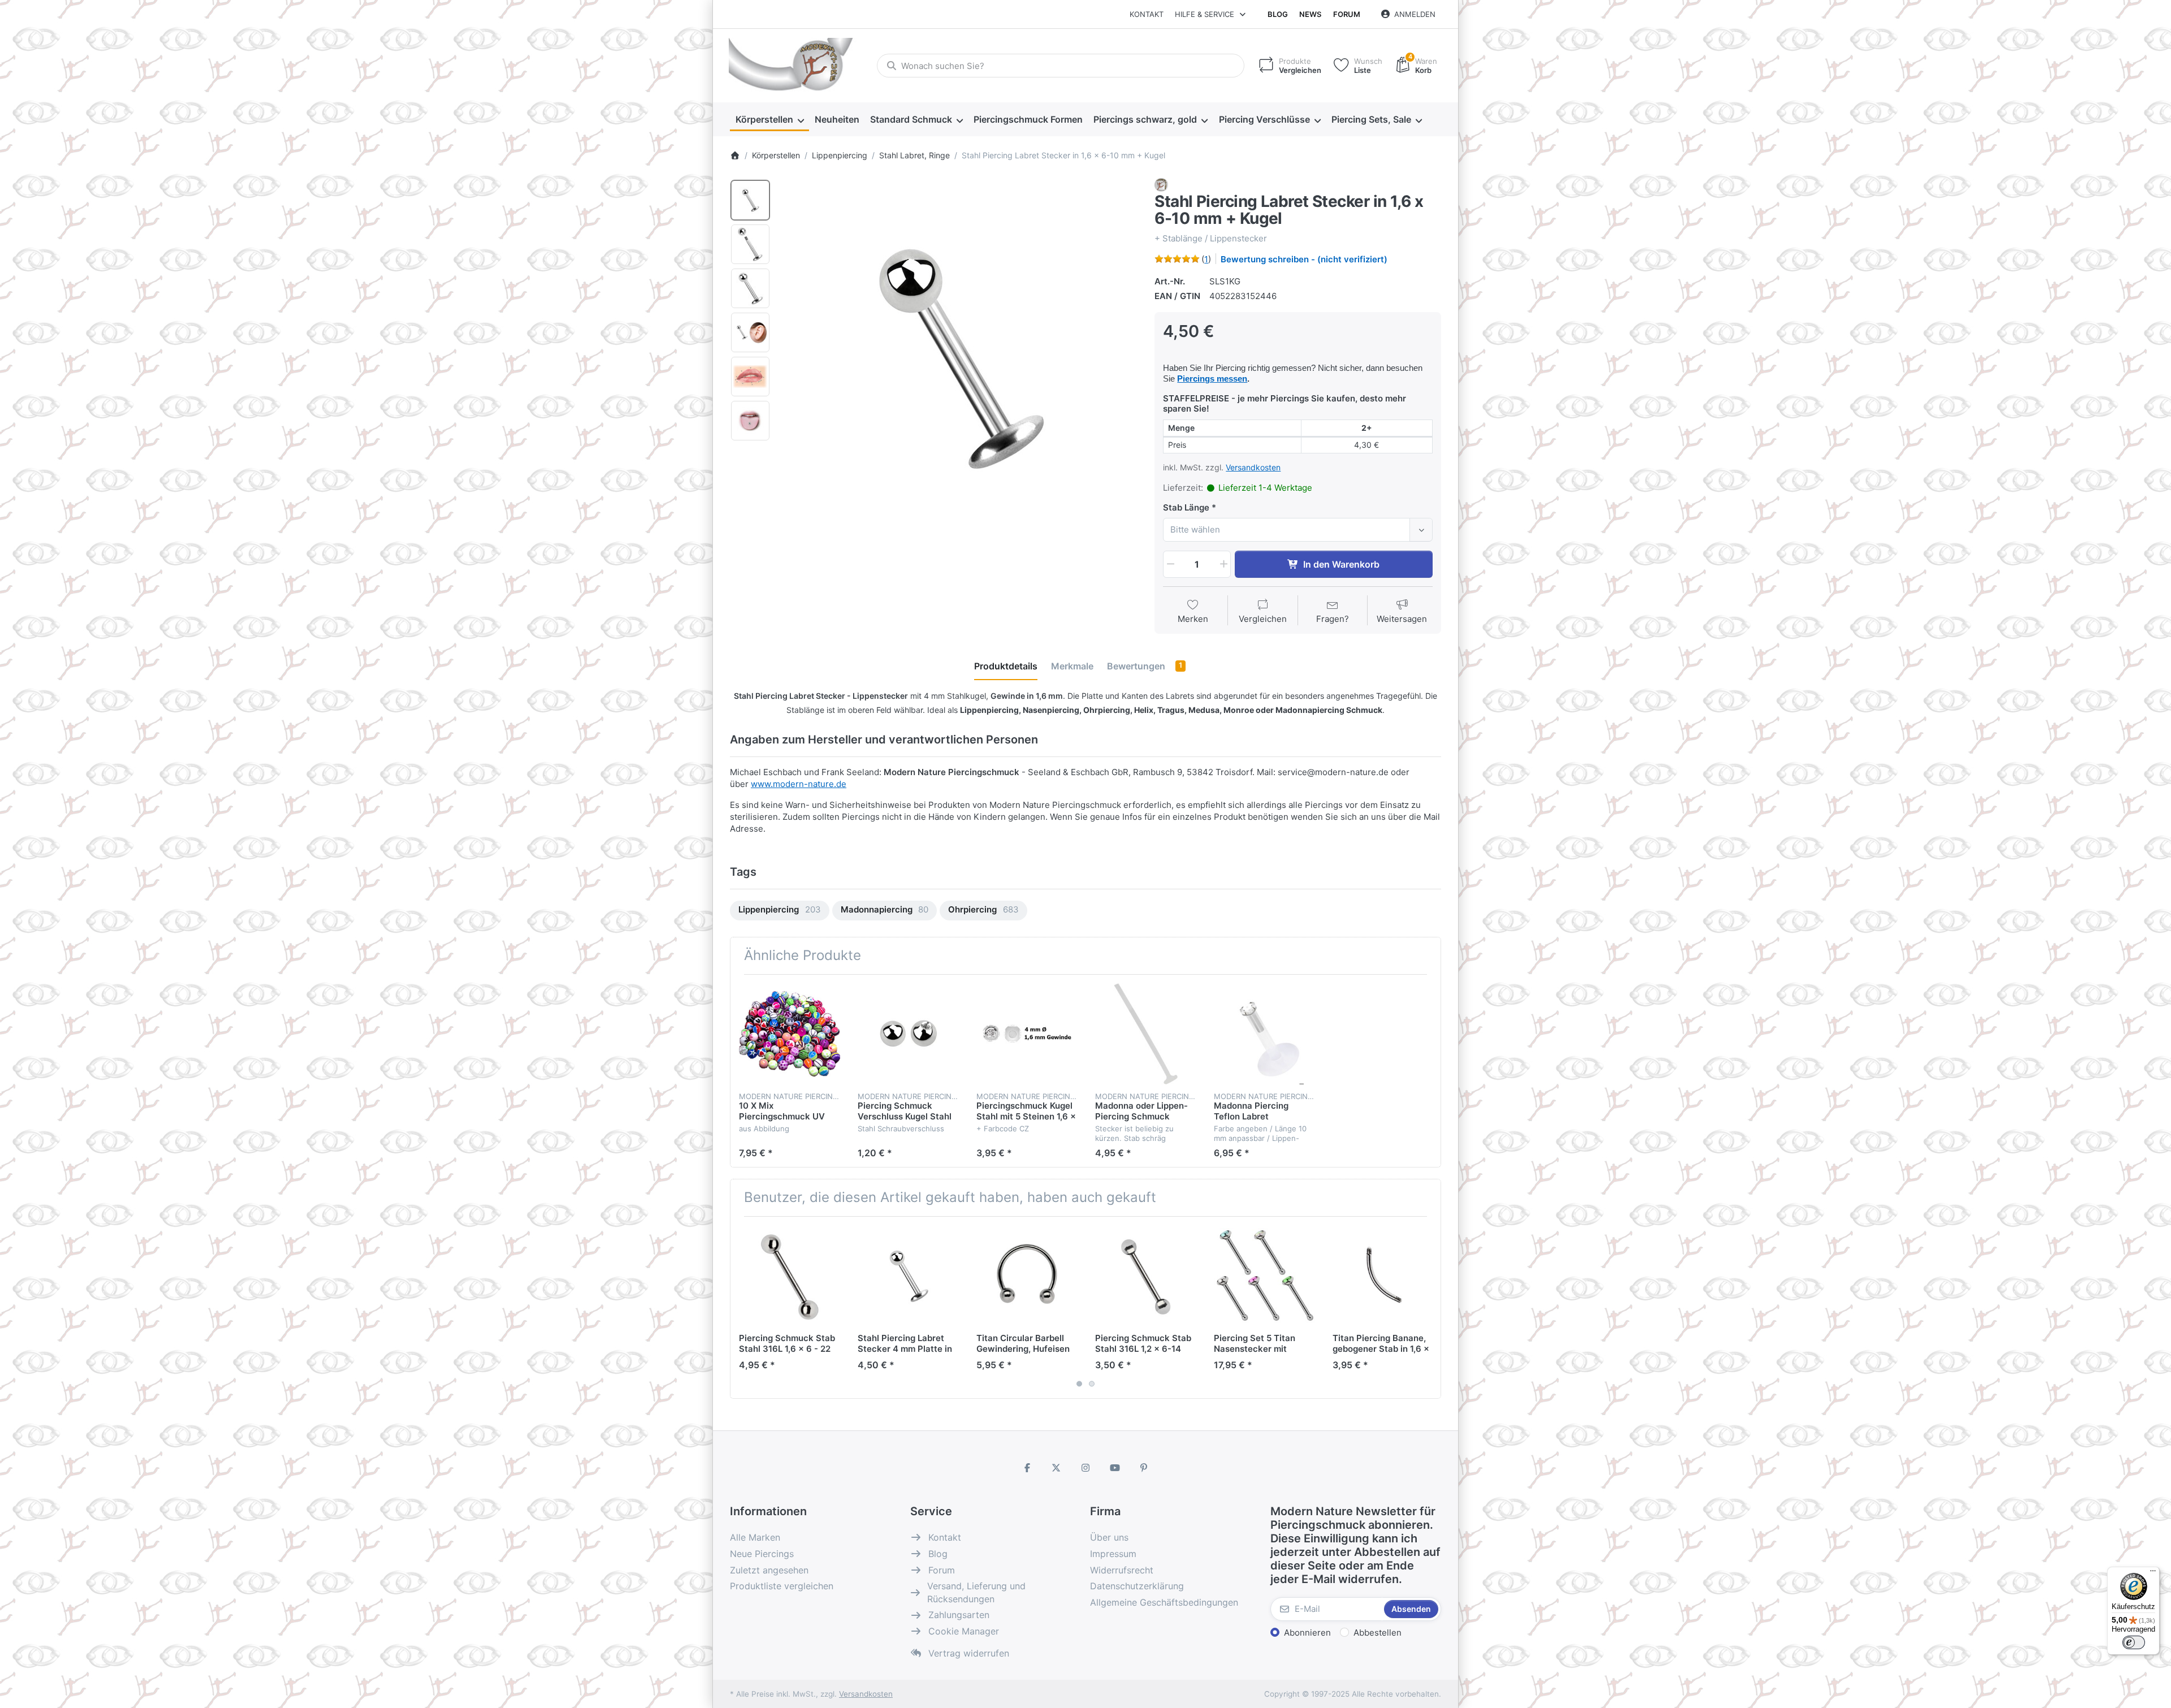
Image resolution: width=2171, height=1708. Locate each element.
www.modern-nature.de (799, 784)
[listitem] (959, 357)
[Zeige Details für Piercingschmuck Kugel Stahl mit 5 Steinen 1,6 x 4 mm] (1027, 1034)
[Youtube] (1115, 1468)
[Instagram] (1085, 1468)
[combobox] (1061, 66)
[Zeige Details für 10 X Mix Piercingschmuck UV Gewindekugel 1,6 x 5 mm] (790, 1034)
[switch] (2134, 1642)
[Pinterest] (1144, 1468)
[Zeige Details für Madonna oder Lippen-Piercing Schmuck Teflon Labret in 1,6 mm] (1146, 1034)
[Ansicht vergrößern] (959, 357)
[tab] (1006, 666)
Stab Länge (1186, 507)
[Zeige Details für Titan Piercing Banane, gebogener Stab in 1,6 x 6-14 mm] (1383, 1276)
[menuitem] (769, 120)
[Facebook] (1027, 1468)
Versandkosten (1253, 467)
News (1310, 14)
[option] (750, 200)
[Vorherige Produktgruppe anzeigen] (743, 1307)
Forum (1347, 14)
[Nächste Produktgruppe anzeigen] (1428, 1307)
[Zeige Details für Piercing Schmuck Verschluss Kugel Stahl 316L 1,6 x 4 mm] (908, 1034)
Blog (1278, 14)
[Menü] (2153, 1573)
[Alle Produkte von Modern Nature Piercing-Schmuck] (1161, 184)
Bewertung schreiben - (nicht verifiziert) (1304, 259)
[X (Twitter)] (1057, 1468)
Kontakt (1147, 14)
